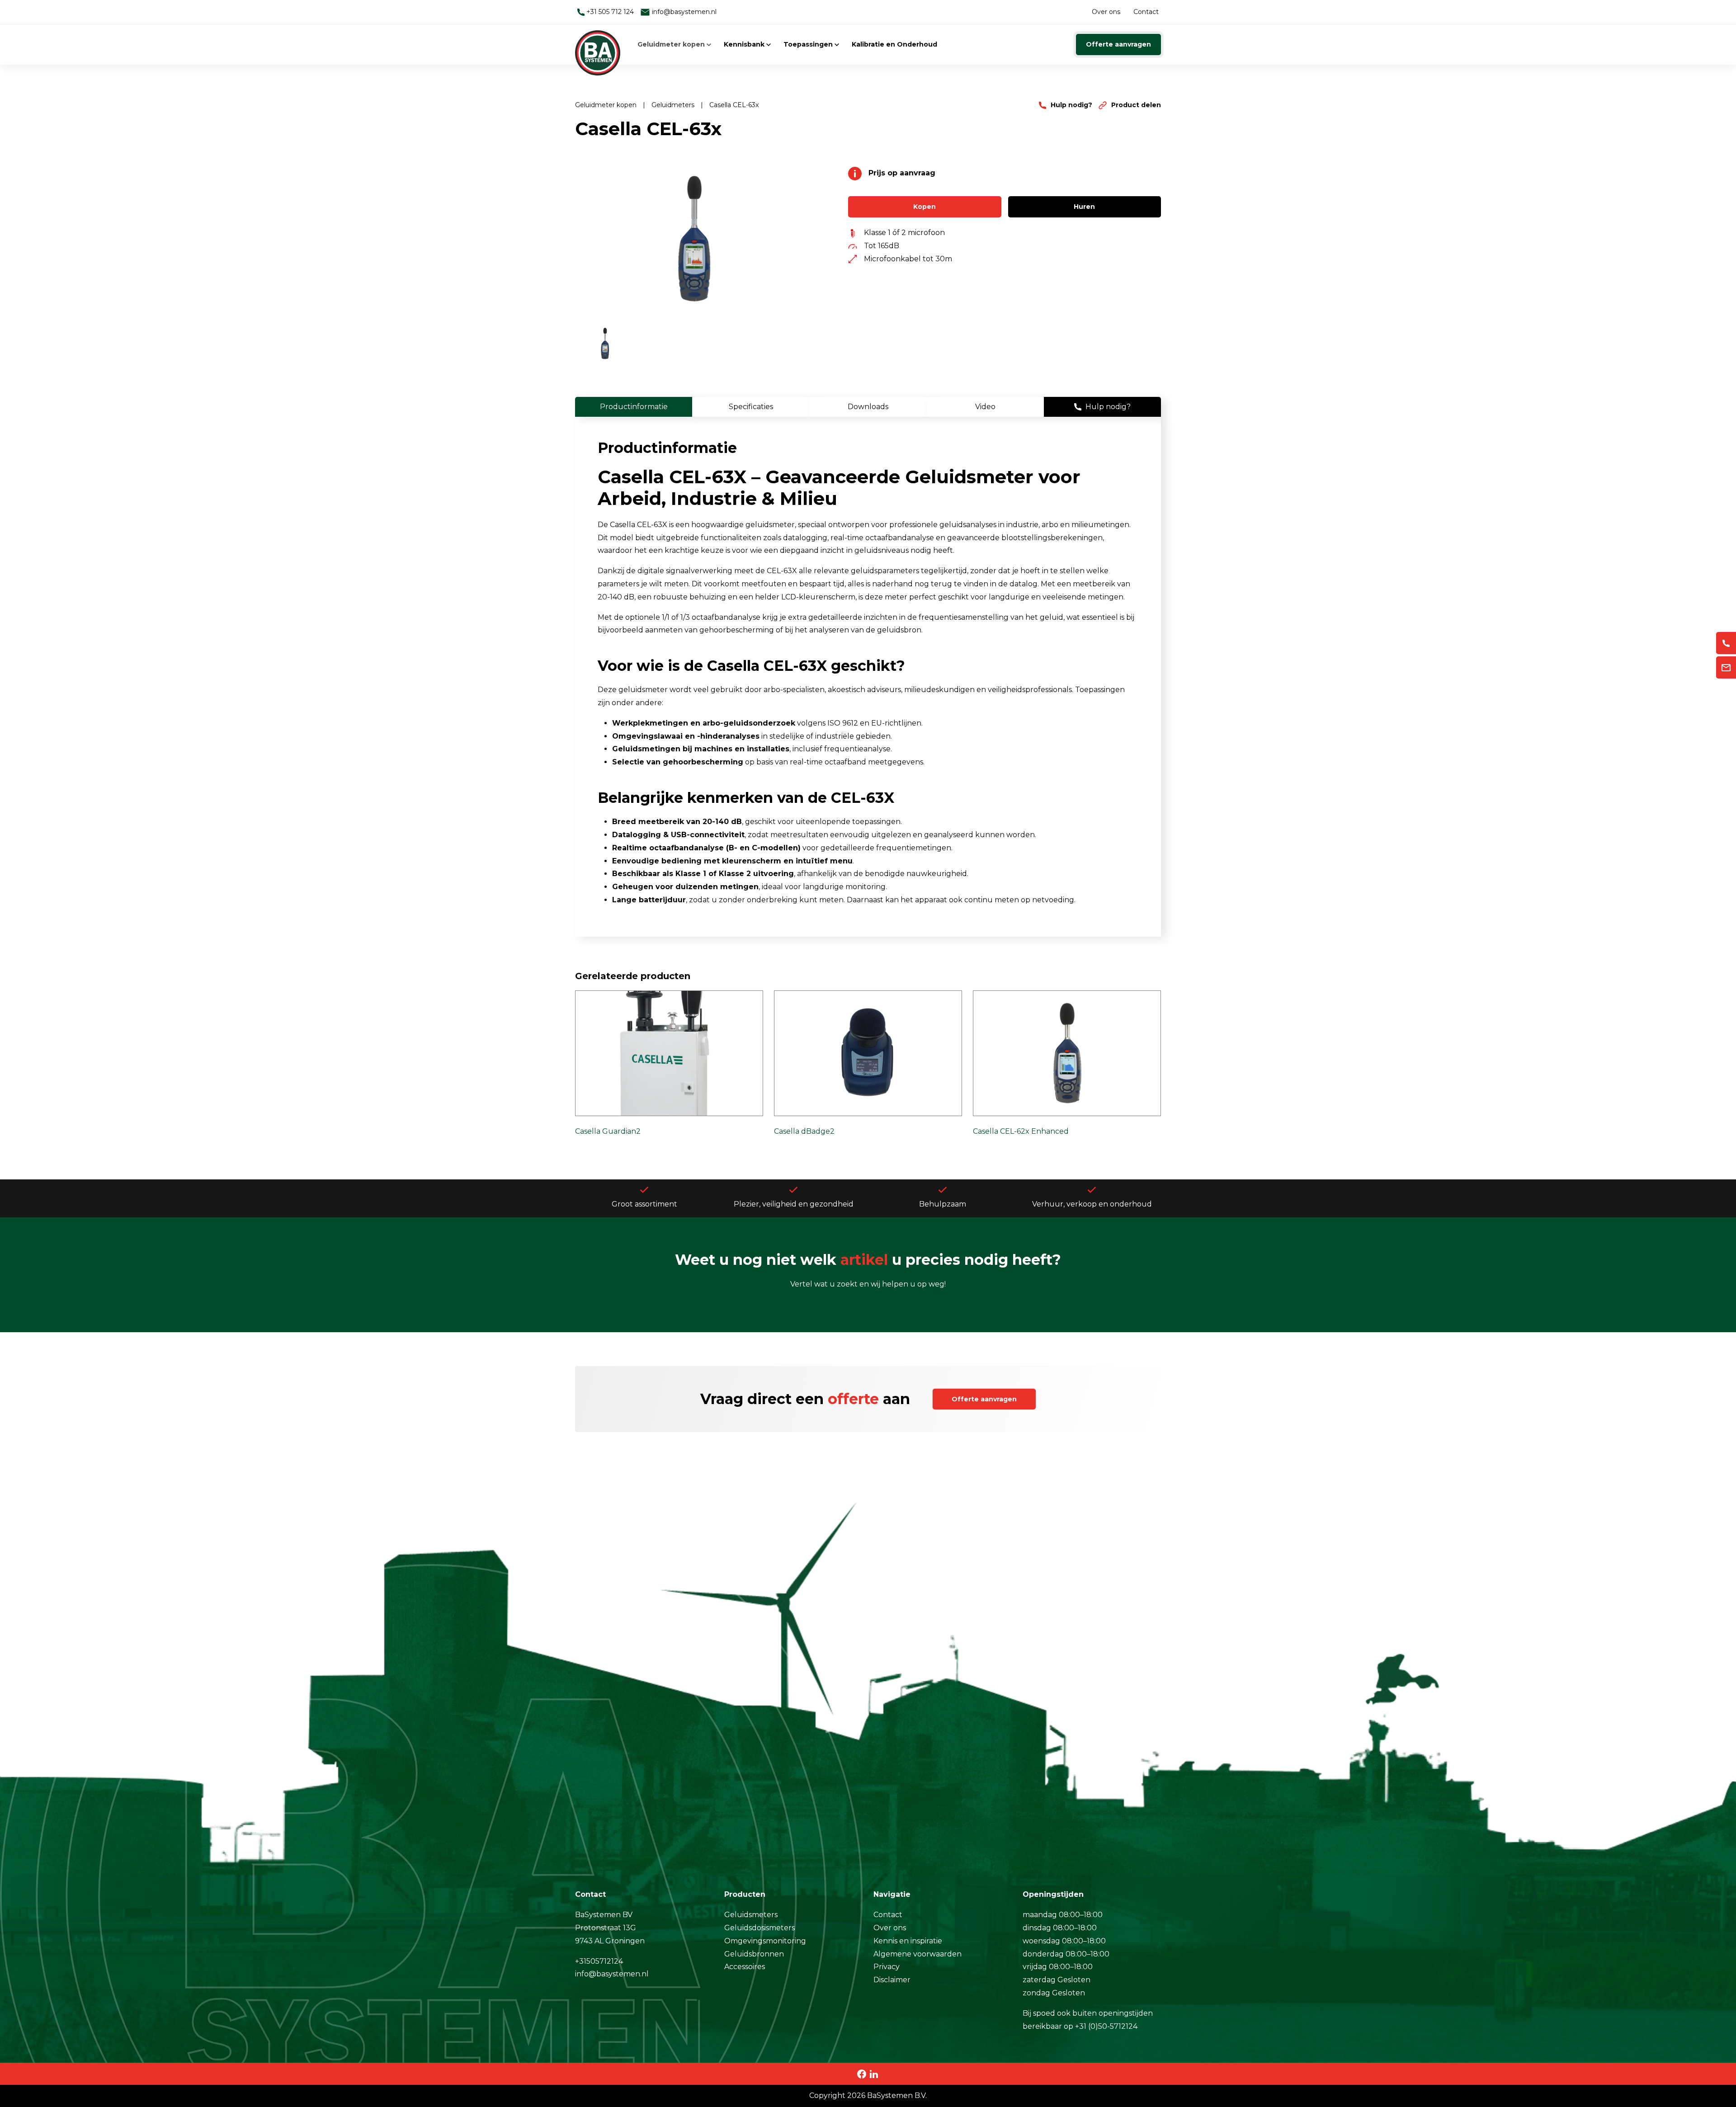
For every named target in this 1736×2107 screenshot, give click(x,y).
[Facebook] (862, 2073)
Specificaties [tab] (751, 407)
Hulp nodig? (1071, 105)
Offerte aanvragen (1118, 44)
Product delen (1135, 105)
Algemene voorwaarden (918, 1954)
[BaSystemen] (598, 44)
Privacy (887, 1967)
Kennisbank (745, 44)
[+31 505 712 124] (1726, 643)
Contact (1146, 12)
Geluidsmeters (751, 1915)
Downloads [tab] (868, 407)
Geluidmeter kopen (672, 44)
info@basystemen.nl (683, 12)
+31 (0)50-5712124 (1106, 2026)
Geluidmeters (674, 105)
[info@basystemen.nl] (1726, 667)
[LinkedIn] (874, 2073)
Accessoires (745, 1967)
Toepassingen (809, 44)
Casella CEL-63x (734, 105)
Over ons (1106, 12)
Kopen (925, 207)
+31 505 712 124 (609, 12)
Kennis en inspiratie (908, 1941)
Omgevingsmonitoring (765, 1941)
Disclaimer (892, 1980)
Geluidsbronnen (754, 1954)
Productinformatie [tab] (634, 407)
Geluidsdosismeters (759, 1928)
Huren (1084, 207)
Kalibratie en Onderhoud (894, 44)
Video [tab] (985, 407)
